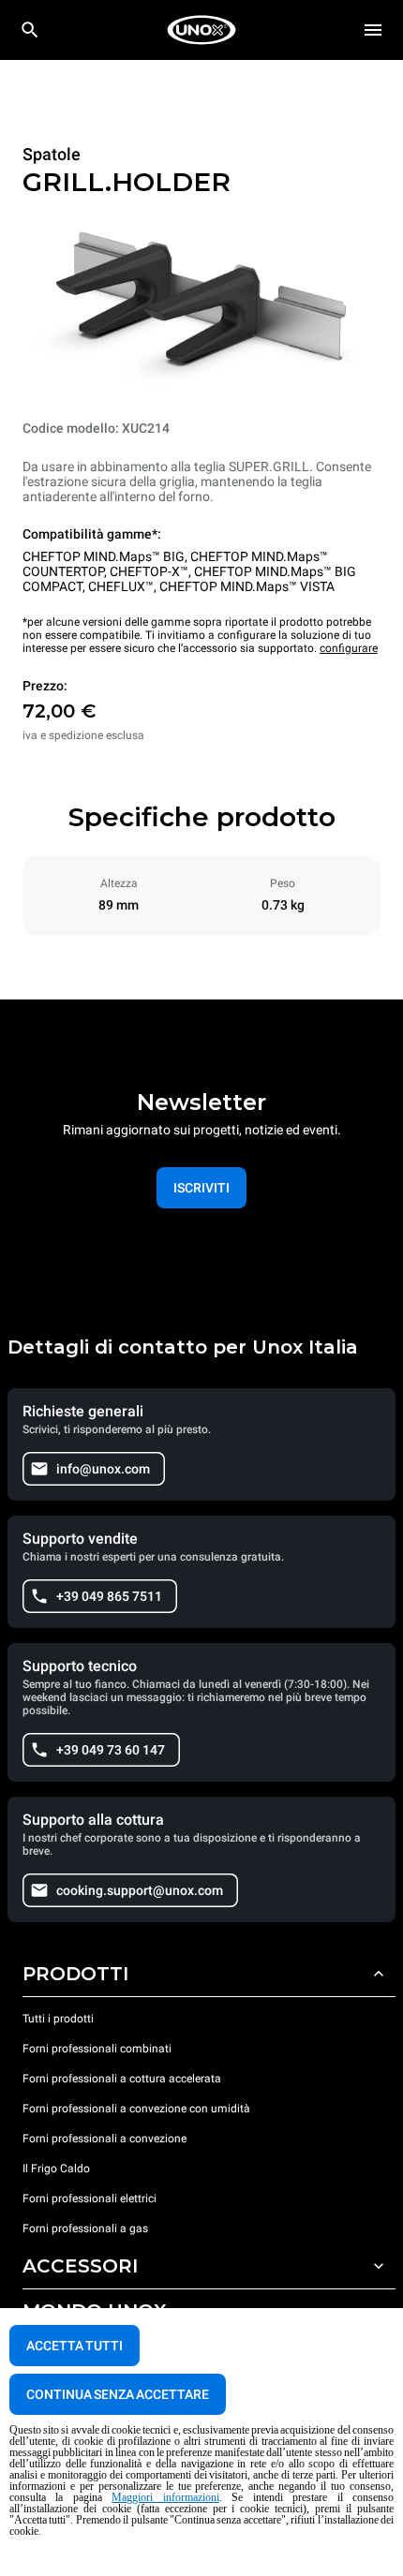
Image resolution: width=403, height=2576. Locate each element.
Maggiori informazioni (165, 2497)
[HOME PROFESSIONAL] (201, 30)
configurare (349, 648)
